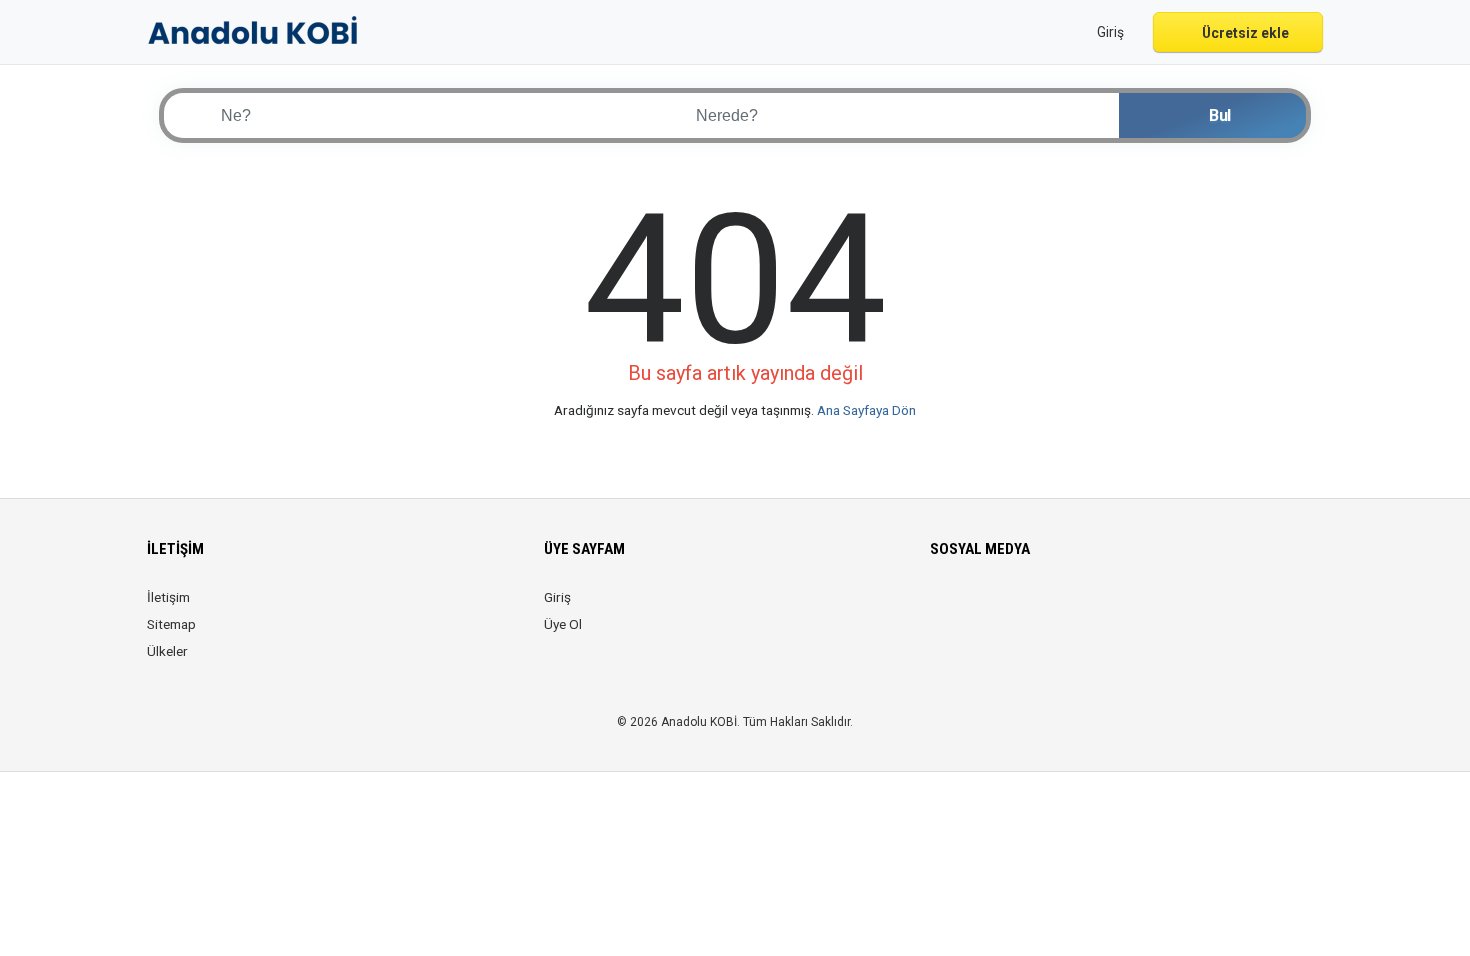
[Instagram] (998, 609)
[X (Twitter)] (970, 609)
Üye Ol (563, 624)
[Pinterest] (1054, 609)
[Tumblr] (1110, 609)
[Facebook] (942, 609)
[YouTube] (1082, 609)
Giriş (557, 597)
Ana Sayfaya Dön (866, 410)
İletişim (168, 597)
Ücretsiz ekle (1244, 33)
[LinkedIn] (1026, 609)
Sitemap (171, 624)
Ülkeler (167, 651)
